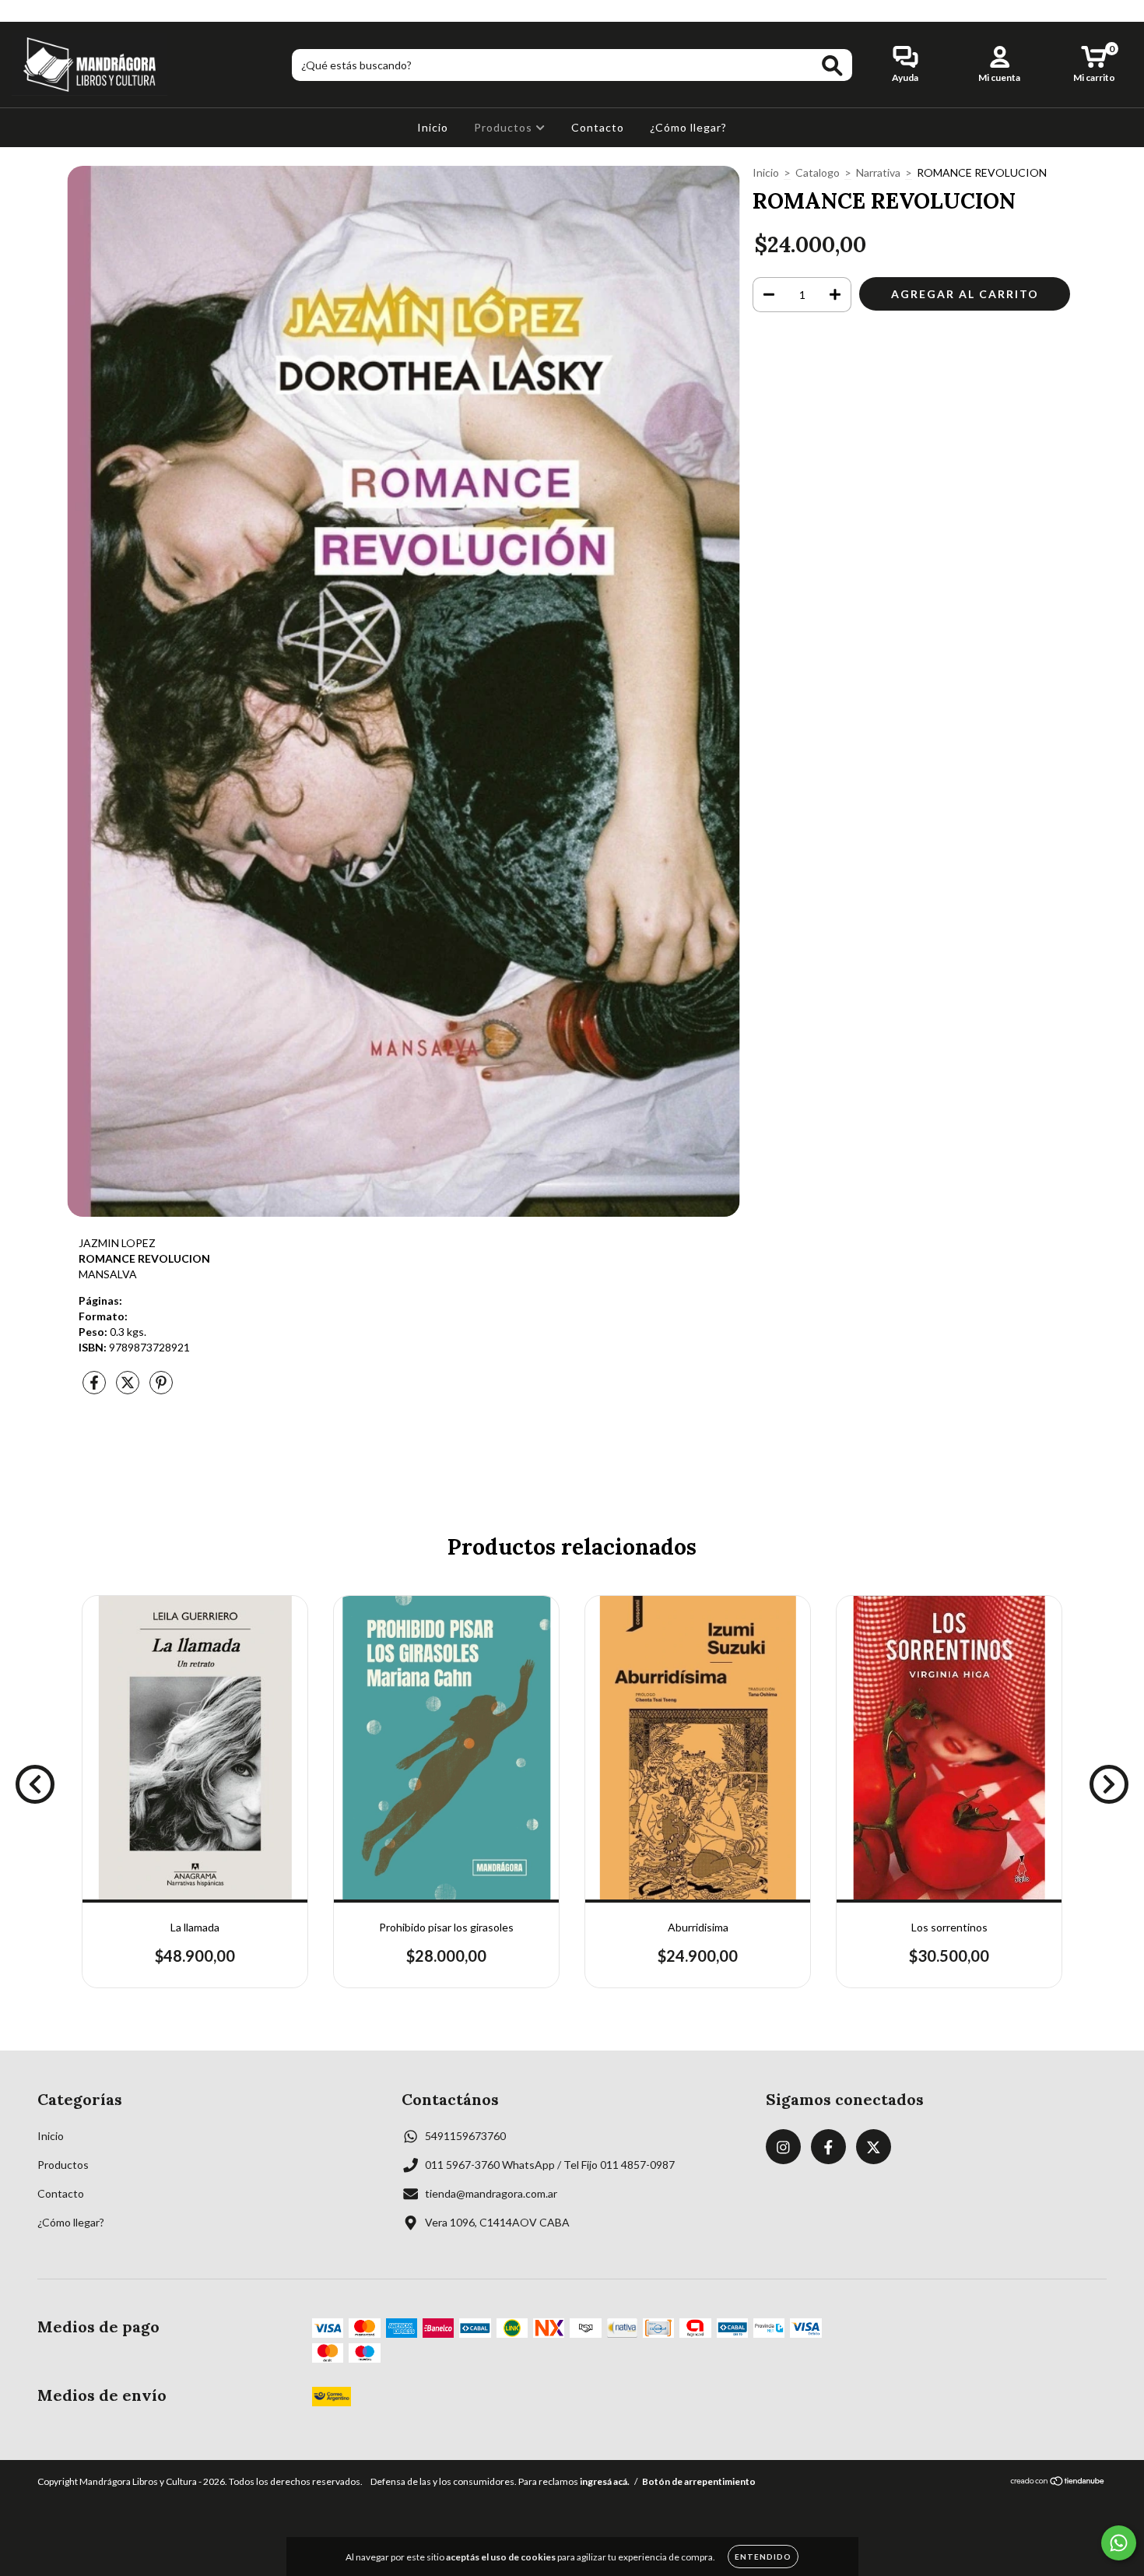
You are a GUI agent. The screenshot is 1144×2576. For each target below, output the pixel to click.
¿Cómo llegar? (688, 127)
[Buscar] (832, 66)
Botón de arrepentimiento (699, 2481)
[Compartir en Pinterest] (161, 1388)
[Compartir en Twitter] (129, 1388)
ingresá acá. (605, 2481)
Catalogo (818, 172)
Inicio (433, 127)
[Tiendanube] (1058, 2483)
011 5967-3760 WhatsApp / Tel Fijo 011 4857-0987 (550, 2165)
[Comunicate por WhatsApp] (1119, 2543)
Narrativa (878, 172)
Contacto (598, 127)
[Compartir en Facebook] (95, 1388)
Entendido (763, 2557)
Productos (505, 127)
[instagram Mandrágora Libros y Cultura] (23, 11)
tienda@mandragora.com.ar (491, 2193)
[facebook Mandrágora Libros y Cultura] (46, 11)
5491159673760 (465, 2136)
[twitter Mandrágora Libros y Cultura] (68, 11)
